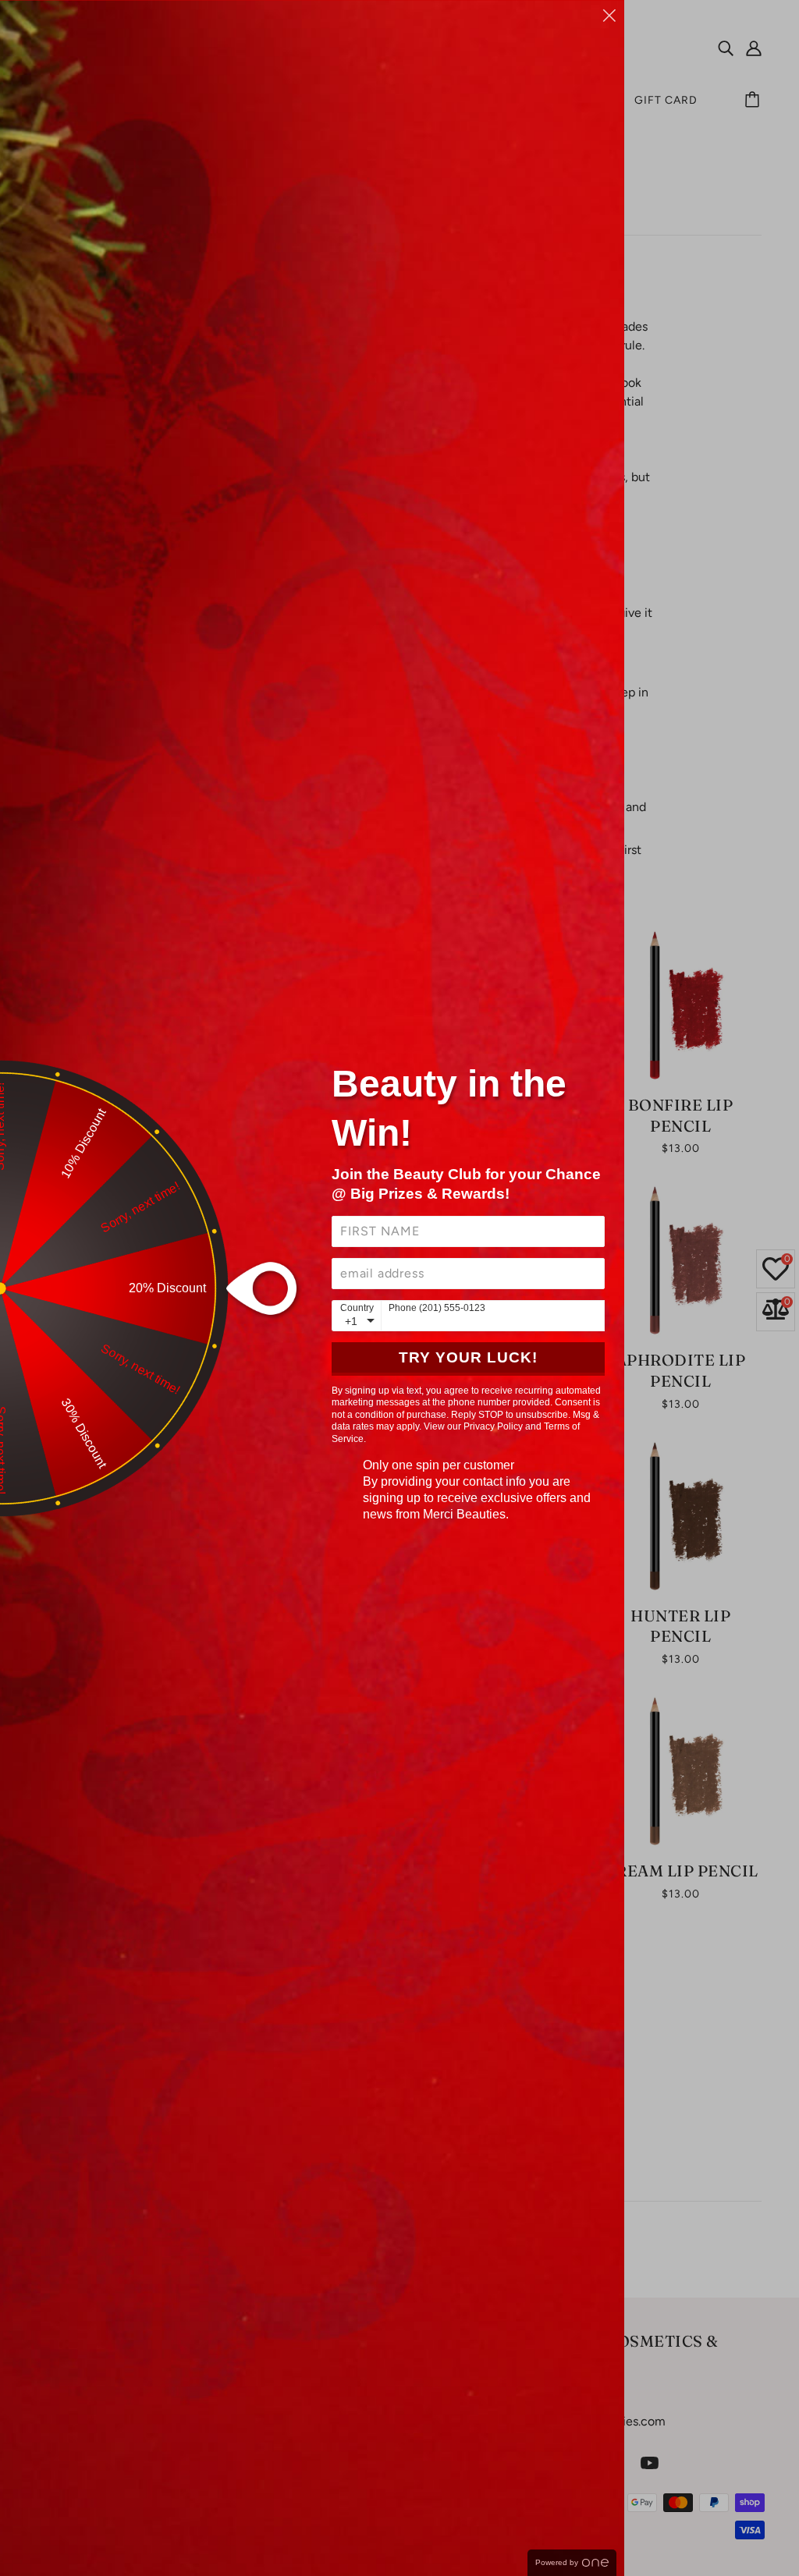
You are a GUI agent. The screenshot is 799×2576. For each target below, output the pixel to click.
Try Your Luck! (468, 1357)
